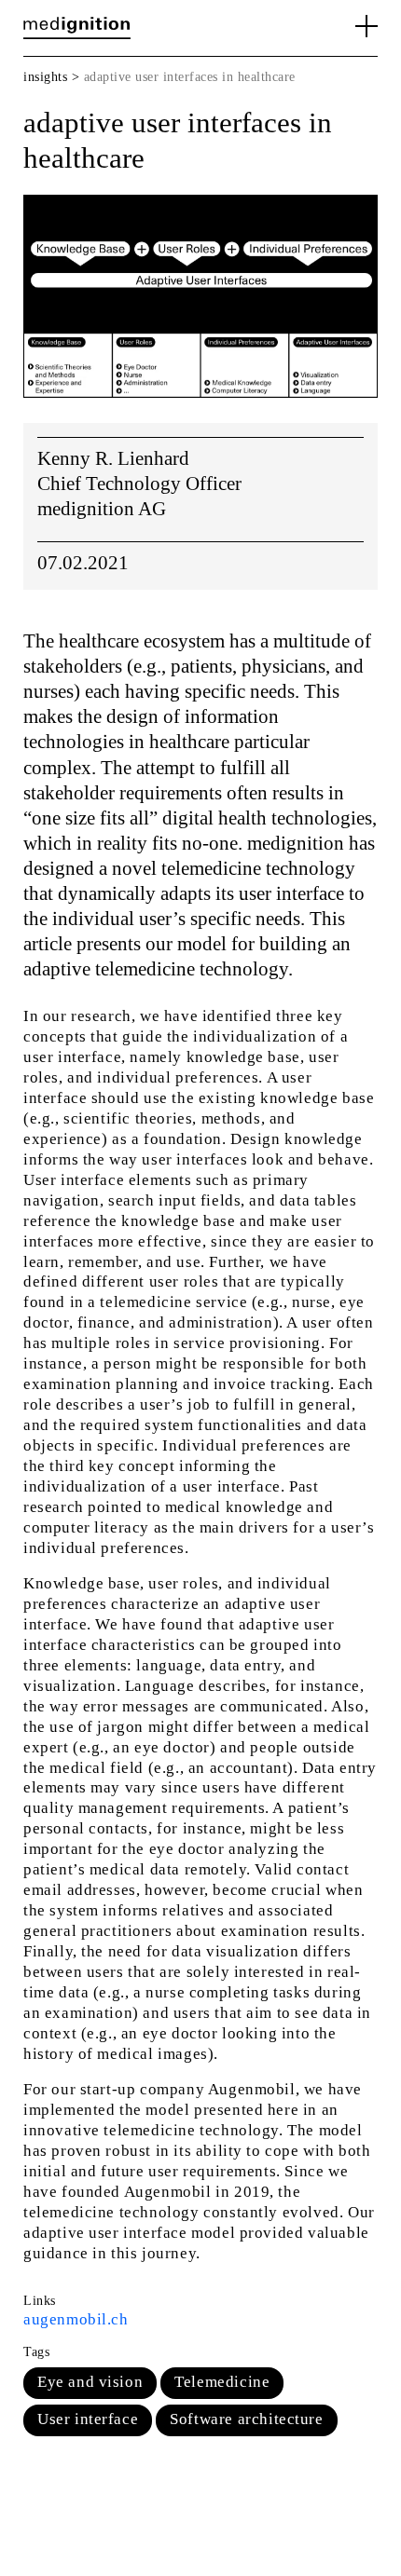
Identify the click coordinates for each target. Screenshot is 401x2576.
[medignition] (77, 25)
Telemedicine (222, 2382)
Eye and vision (90, 2382)
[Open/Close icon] (366, 26)
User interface (88, 2419)
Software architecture (246, 2419)
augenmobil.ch (76, 2319)
